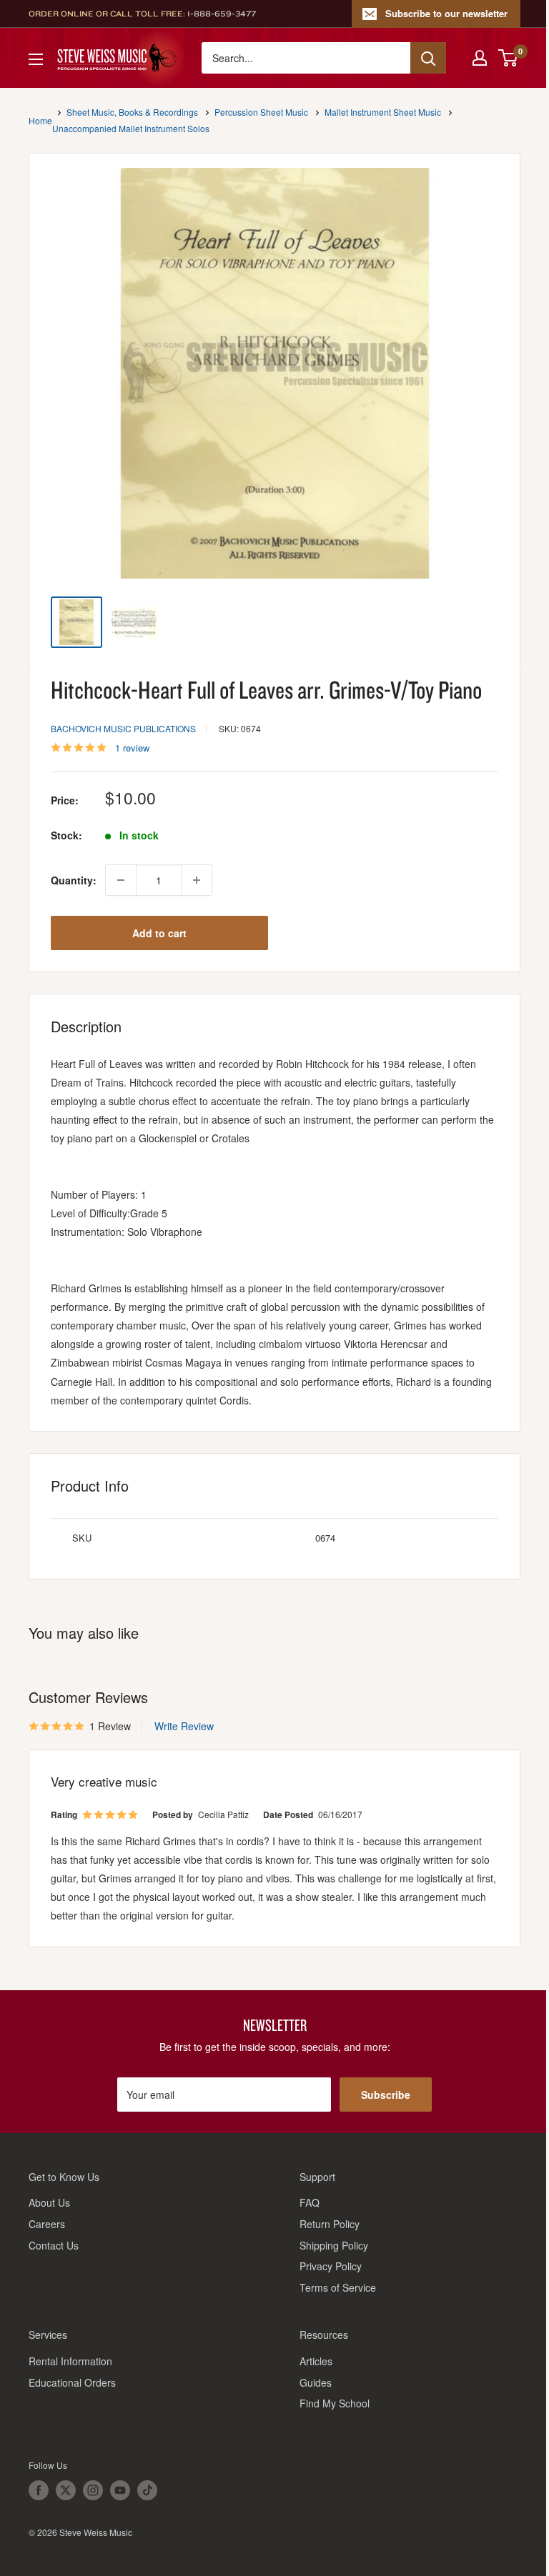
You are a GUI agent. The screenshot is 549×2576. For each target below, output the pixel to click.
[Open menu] (36, 59)
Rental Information (70, 2361)
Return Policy (330, 2224)
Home (40, 120)
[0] (509, 58)
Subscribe (386, 2095)
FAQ (310, 2202)
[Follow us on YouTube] (120, 2490)
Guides (316, 2382)
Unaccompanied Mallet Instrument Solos (131, 128)
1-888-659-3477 (222, 14)
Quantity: (74, 880)
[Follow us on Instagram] (93, 2490)
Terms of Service (338, 2287)
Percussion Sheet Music (261, 112)
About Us (49, 2202)
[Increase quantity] (197, 880)
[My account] (480, 58)
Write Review (184, 1726)
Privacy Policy (331, 2266)
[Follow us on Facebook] (39, 2490)
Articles (316, 2361)
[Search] (428, 58)
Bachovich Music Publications (123, 728)
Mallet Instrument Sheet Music (383, 112)
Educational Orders (72, 2382)
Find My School (335, 2403)
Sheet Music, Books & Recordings (132, 112)
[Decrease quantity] (121, 880)
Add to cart (159, 933)
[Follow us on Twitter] (66, 2490)
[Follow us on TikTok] (147, 2490)
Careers (47, 2224)
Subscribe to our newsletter (446, 13)
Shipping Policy (334, 2245)
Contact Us (54, 2245)
